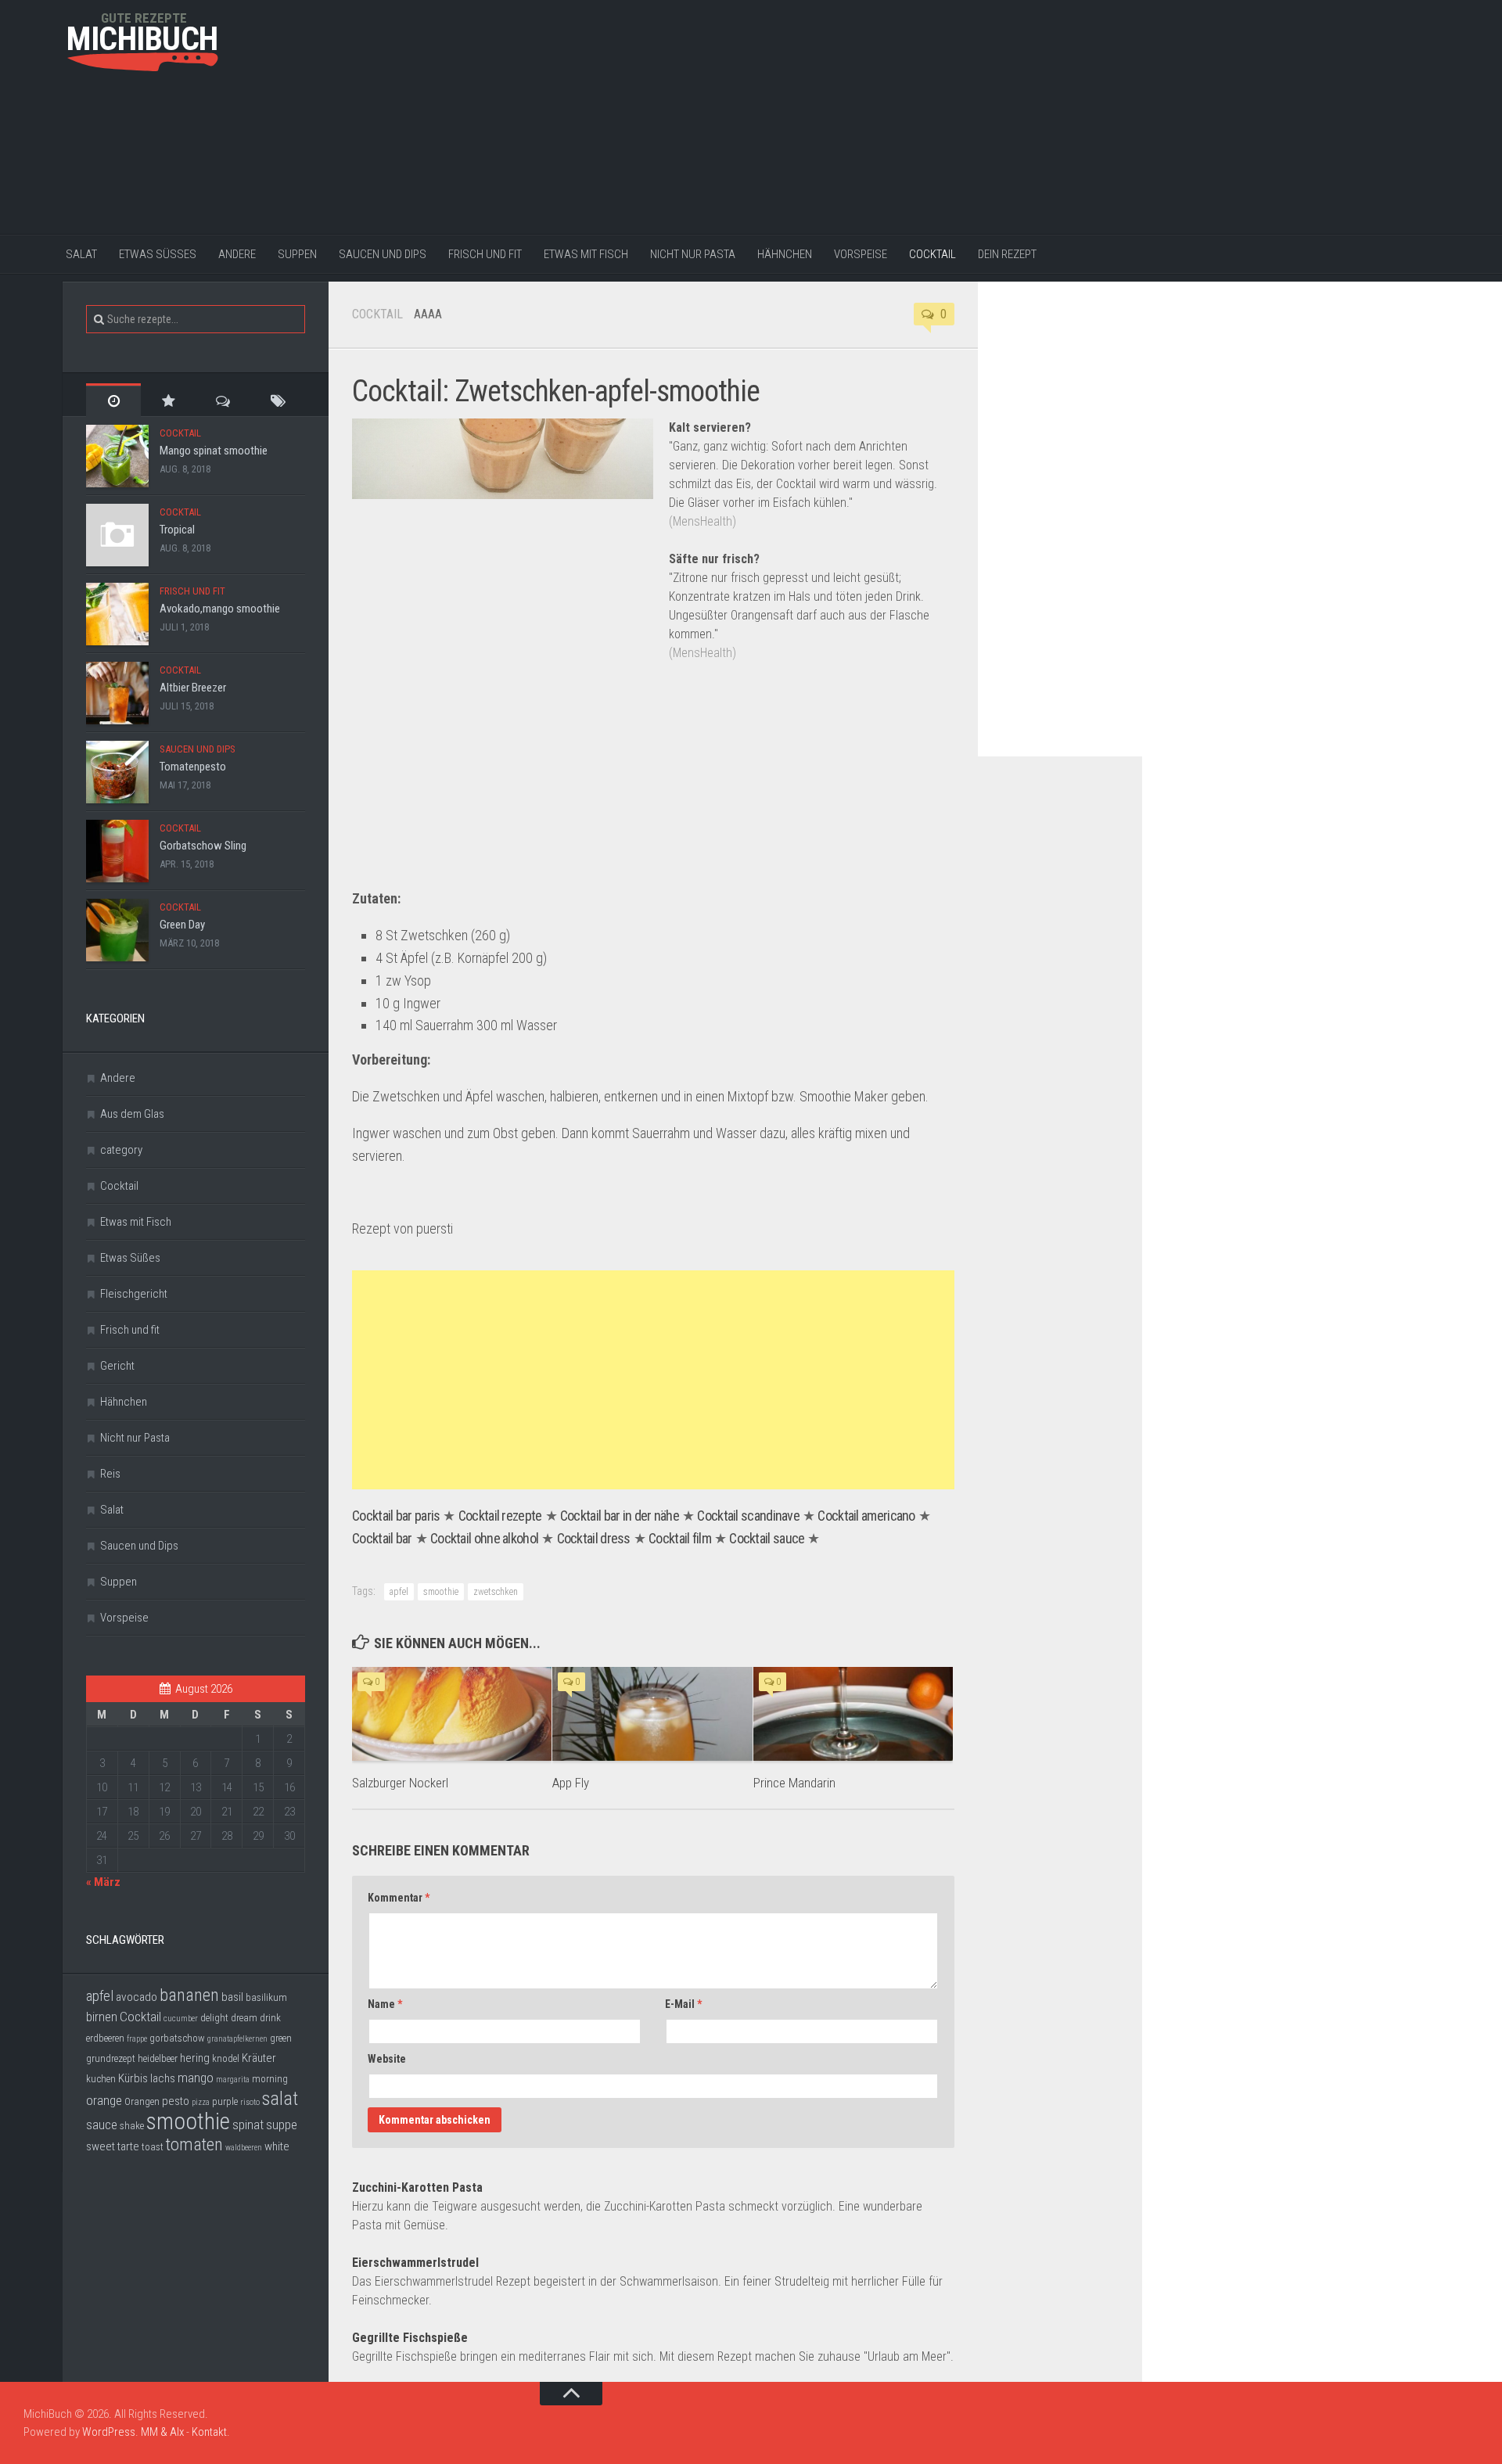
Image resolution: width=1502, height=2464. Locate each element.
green (281, 2038)
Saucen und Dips (383, 254)
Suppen (297, 254)
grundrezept (111, 2058)
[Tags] (278, 400)
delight (214, 2018)
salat (280, 2099)
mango (196, 2078)
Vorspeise (861, 254)
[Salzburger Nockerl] (452, 1714)
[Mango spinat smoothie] (117, 456)
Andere (237, 254)
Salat (81, 254)
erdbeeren (105, 2038)
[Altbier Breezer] (117, 693)
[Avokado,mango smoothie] (117, 614)
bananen (189, 1995)
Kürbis (133, 2078)
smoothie (441, 1592)
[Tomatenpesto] (117, 772)
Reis (110, 1474)
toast (153, 2147)
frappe (137, 2039)
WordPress (109, 2432)
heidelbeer (158, 2058)
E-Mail (683, 2004)
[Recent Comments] (223, 400)
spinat (248, 2125)
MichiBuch (142, 39)
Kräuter (259, 2058)
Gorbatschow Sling (203, 846)
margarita (233, 2080)
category (121, 1150)
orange (104, 2100)
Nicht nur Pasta (693, 254)
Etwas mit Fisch (586, 254)
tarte (128, 2146)
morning (270, 2079)
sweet (101, 2146)
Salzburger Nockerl (400, 1783)
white (277, 2146)
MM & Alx (162, 2432)
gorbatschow (177, 2038)
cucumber (181, 2019)
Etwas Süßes (158, 254)
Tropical (177, 530)
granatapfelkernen (237, 2039)
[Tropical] (117, 535)
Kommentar (399, 1898)
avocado (137, 1997)
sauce (102, 2125)
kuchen (101, 2079)
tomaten (194, 2144)
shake (132, 2126)
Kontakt (209, 2432)
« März (103, 1882)
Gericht (117, 1366)
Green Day (182, 925)
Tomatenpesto (193, 767)
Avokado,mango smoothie (220, 609)
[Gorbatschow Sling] (117, 851)
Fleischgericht (134, 1294)
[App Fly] (652, 1714)
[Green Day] (117, 930)
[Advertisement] (739, 117)
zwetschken (496, 1592)
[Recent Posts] (113, 400)
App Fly (571, 1783)
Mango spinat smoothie (214, 451)
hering (195, 2058)
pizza (201, 2102)
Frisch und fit (485, 254)
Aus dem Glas (132, 1114)
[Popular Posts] (168, 400)
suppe (282, 2125)
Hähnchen (785, 254)
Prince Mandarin (794, 1783)
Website (387, 2059)
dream (244, 2018)
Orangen (142, 2101)
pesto (176, 2101)
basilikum (266, 1997)
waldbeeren (244, 2148)
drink (270, 2018)
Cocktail (932, 254)
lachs (163, 2078)
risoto (250, 2102)
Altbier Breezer (193, 688)
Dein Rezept (1007, 254)
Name (385, 2004)
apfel (399, 1592)
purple (225, 2101)
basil (232, 1997)
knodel (226, 2058)
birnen (102, 2017)
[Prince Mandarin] (853, 1714)
